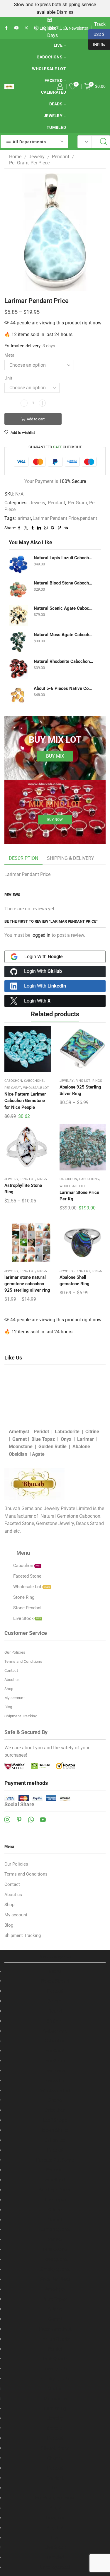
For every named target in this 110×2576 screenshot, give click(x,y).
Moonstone (21, 1447)
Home (15, 157)
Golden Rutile (53, 1447)
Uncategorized (55, 2567)
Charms (55, 2458)
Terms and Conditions (23, 1661)
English (46, 28)
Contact (11, 1671)
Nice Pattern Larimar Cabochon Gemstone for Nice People (25, 1101)
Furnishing (55, 2409)
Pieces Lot (55, 2081)
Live (58, 45)
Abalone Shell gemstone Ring (75, 1281)
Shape (55, 2100)
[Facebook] (6, 28)
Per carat (55, 2170)
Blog (8, 1707)
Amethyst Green (55, 2190)
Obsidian (18, 1454)
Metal (10, 355)
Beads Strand (55, 1981)
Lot (55, 2488)
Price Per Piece (55, 2279)
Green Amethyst (55, 2329)
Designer (55, 2518)
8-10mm (55, 2021)
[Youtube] (16, 28)
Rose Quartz (55, 2259)
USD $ (96, 34)
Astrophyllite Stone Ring (23, 1189)
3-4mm (55, 2001)
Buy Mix (55, 756)
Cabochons (50, 57)
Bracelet (55, 2428)
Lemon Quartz (55, 2229)
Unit (8, 378)
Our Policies (15, 1652)
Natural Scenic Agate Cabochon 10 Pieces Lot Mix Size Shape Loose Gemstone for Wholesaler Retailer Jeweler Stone (64, 608)
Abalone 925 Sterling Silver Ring (80, 1090)
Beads (56, 104)
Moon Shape (55, 2130)
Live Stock (55, 2547)
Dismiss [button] (65, 12)
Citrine (92, 1432)
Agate (38, 1454)
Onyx (66, 1439)
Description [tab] (23, 858)
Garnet (20, 1439)
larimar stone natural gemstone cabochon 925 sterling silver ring (27, 1284)
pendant (89, 518)
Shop (9, 1689)
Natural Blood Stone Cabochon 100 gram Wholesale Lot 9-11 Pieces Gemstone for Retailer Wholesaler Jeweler (64, 583)
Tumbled (56, 127)
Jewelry (53, 116)
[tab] (23, 859)
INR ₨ (97, 44)
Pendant (61, 157)
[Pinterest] (19, 1819)
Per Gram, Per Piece (29, 163)
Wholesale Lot (49, 69)
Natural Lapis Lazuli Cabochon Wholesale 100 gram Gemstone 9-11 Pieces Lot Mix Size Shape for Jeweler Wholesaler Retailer (64, 558)
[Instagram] (7, 1819)
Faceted (54, 80)
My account (15, 1698)
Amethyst (19, 1432)
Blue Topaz (43, 1439)
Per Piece (55, 2071)
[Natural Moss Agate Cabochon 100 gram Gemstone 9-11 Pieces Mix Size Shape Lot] (18, 642)
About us (12, 1680)
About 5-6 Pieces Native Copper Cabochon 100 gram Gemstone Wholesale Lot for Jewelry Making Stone (64, 688)
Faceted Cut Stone (55, 2160)
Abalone (81, 1447)
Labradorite (67, 1432)
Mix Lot (55, 2389)
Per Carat (13, 1088)
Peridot (41, 1432)
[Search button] (104, 142)
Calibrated (54, 92)
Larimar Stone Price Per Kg (79, 1196)
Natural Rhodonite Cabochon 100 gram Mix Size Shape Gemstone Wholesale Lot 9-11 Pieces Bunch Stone (64, 661)
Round (55, 2011)
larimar (24, 518)
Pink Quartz (55, 2249)
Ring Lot (83, 1081)
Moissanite (55, 2399)
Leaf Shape (55, 2120)
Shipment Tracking (21, 1716)
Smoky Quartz (55, 2269)
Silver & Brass (55, 2448)
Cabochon (13, 1081)
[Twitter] (26, 28)
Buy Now (55, 820)
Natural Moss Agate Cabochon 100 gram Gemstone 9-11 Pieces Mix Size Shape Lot (64, 635)
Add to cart (36, 419)
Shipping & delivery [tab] (71, 858)
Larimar (86, 1439)
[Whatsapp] (31, 1819)
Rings (97, 1081)
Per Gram (55, 2061)
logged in (41, 935)
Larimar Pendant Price (56, 518)
